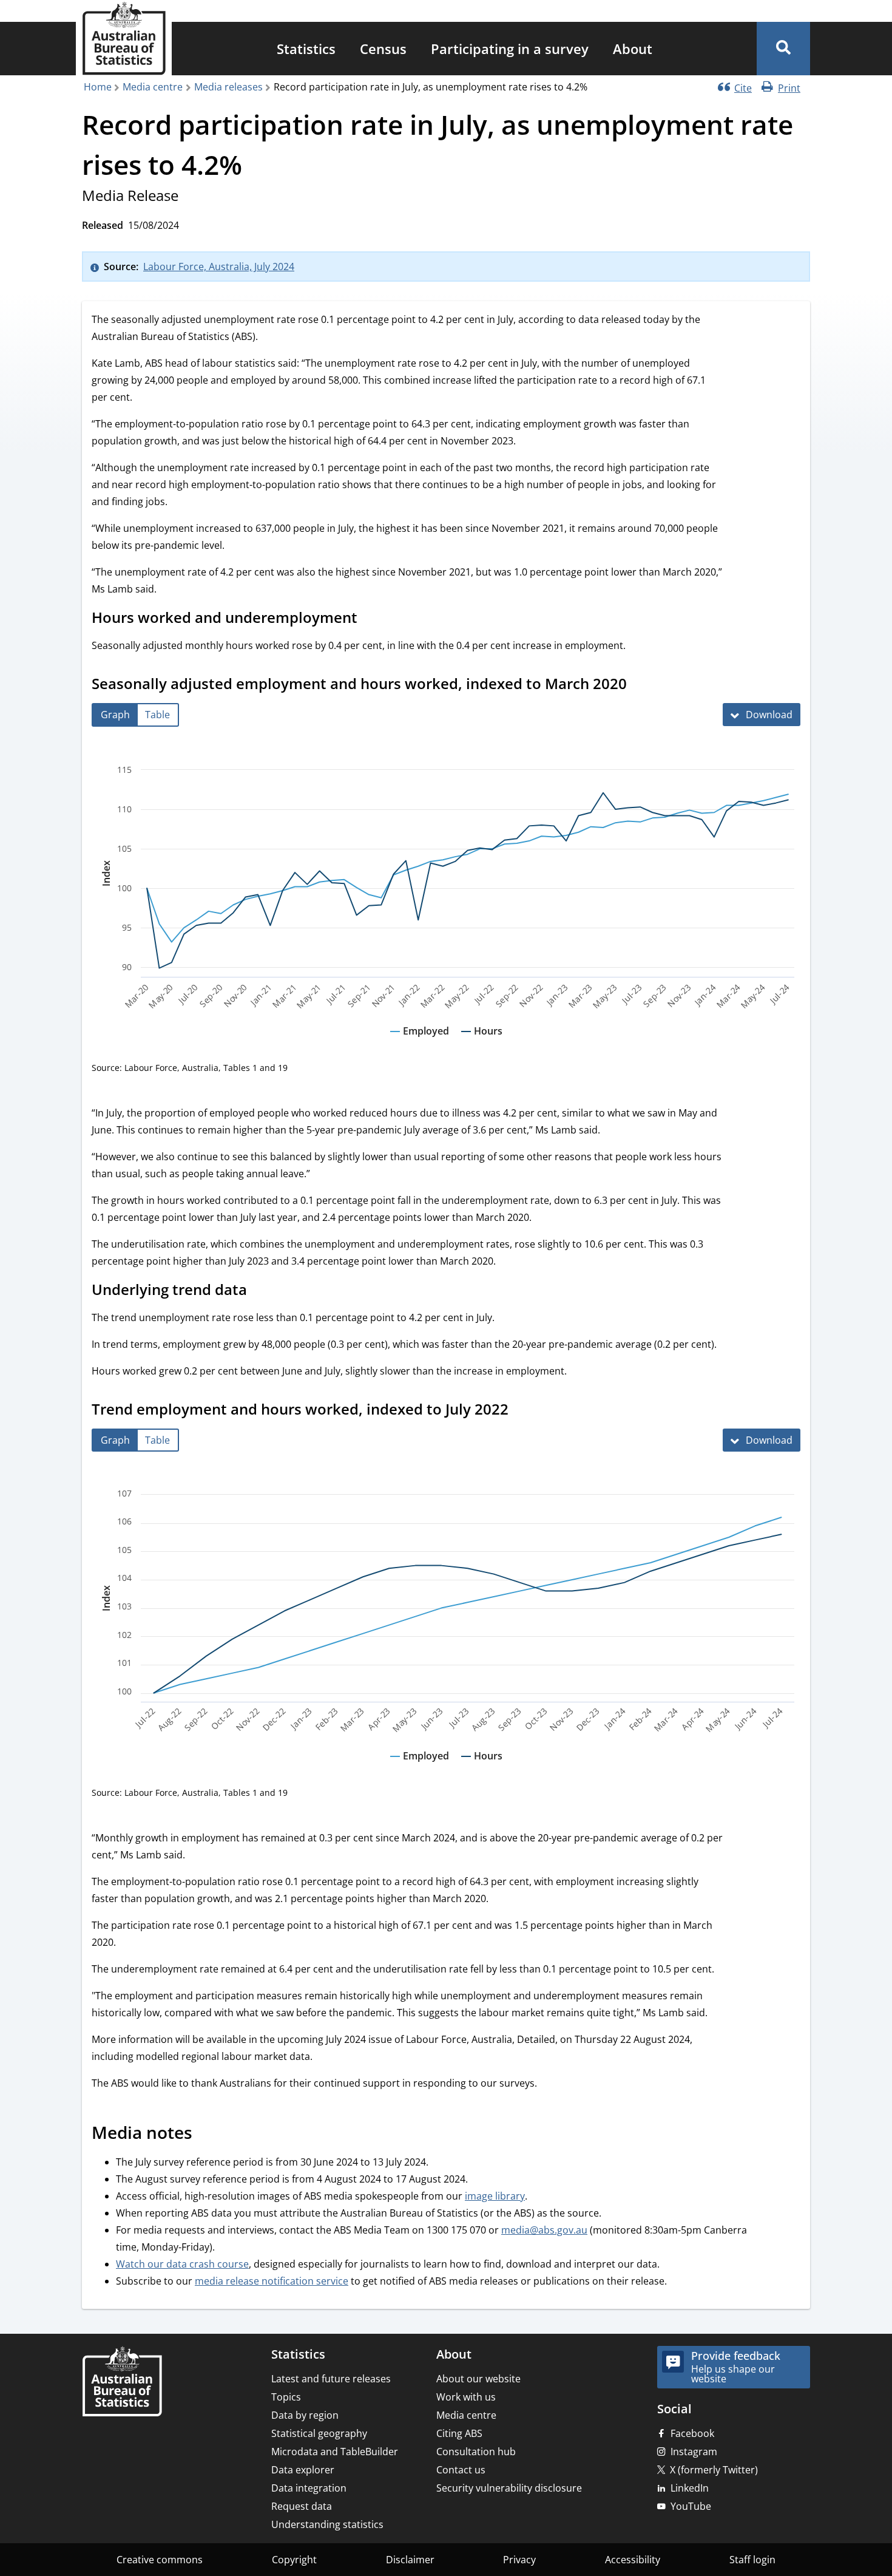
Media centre (153, 87)
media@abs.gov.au (544, 2230)
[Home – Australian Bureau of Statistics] (122, 2383)
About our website (478, 2379)
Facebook (692, 2433)
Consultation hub (476, 2452)
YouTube (691, 2506)
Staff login (752, 2560)
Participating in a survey (510, 49)
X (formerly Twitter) (714, 2470)
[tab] (115, 715)
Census (383, 49)
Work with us (466, 2397)
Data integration (309, 2488)
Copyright (294, 2560)
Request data (302, 2506)
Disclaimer (410, 2560)
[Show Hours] (482, 1042)
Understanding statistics (327, 2524)
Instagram (694, 2452)
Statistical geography (319, 2433)
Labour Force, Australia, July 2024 (219, 267)
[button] (783, 49)
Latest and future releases (331, 2379)
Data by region (305, 2415)
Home (98, 87)
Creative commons (160, 2560)
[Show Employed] (420, 1042)
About (633, 49)
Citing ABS (459, 2433)
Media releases (228, 87)
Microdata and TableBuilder (335, 2452)
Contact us (461, 2470)
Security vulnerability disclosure (509, 2488)
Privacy (519, 2560)
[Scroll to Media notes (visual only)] (206, 2135)
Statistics (306, 49)
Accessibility (633, 2560)
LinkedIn (690, 2488)
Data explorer (303, 2470)
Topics (286, 2397)
